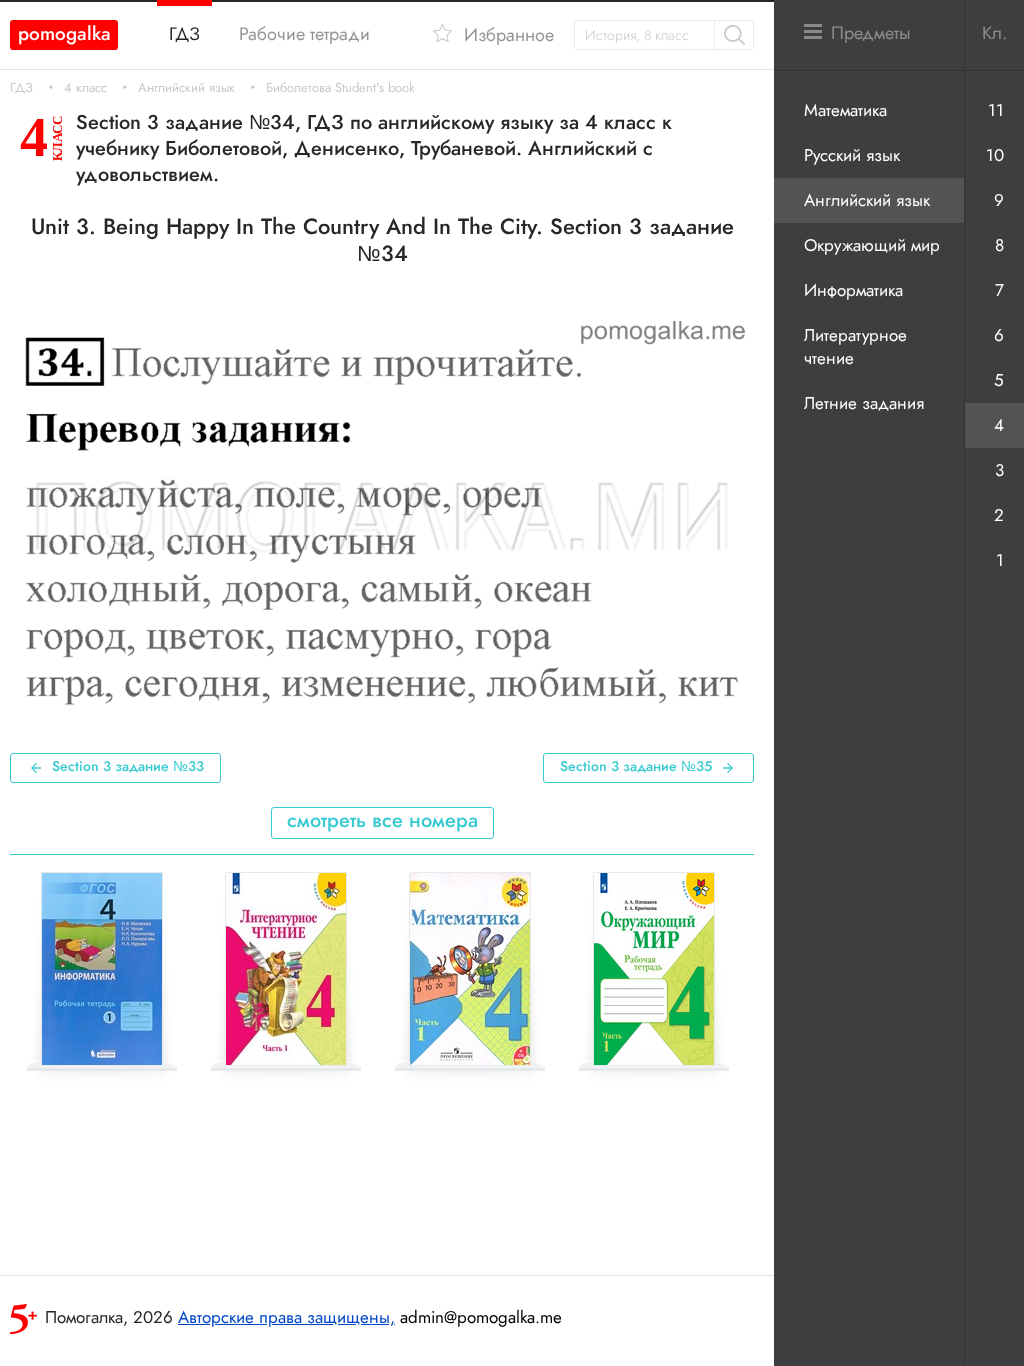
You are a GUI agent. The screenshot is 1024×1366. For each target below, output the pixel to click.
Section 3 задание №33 (128, 766)
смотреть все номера (382, 820)
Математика (845, 110)
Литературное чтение (855, 346)
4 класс (85, 88)
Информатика (853, 290)
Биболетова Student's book (340, 88)
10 (995, 155)
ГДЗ (21, 88)
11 (996, 110)
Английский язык (186, 88)
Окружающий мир (872, 245)
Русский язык (852, 155)
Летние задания (864, 403)
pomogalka (64, 33)
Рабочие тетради (304, 34)
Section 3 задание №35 (636, 766)
